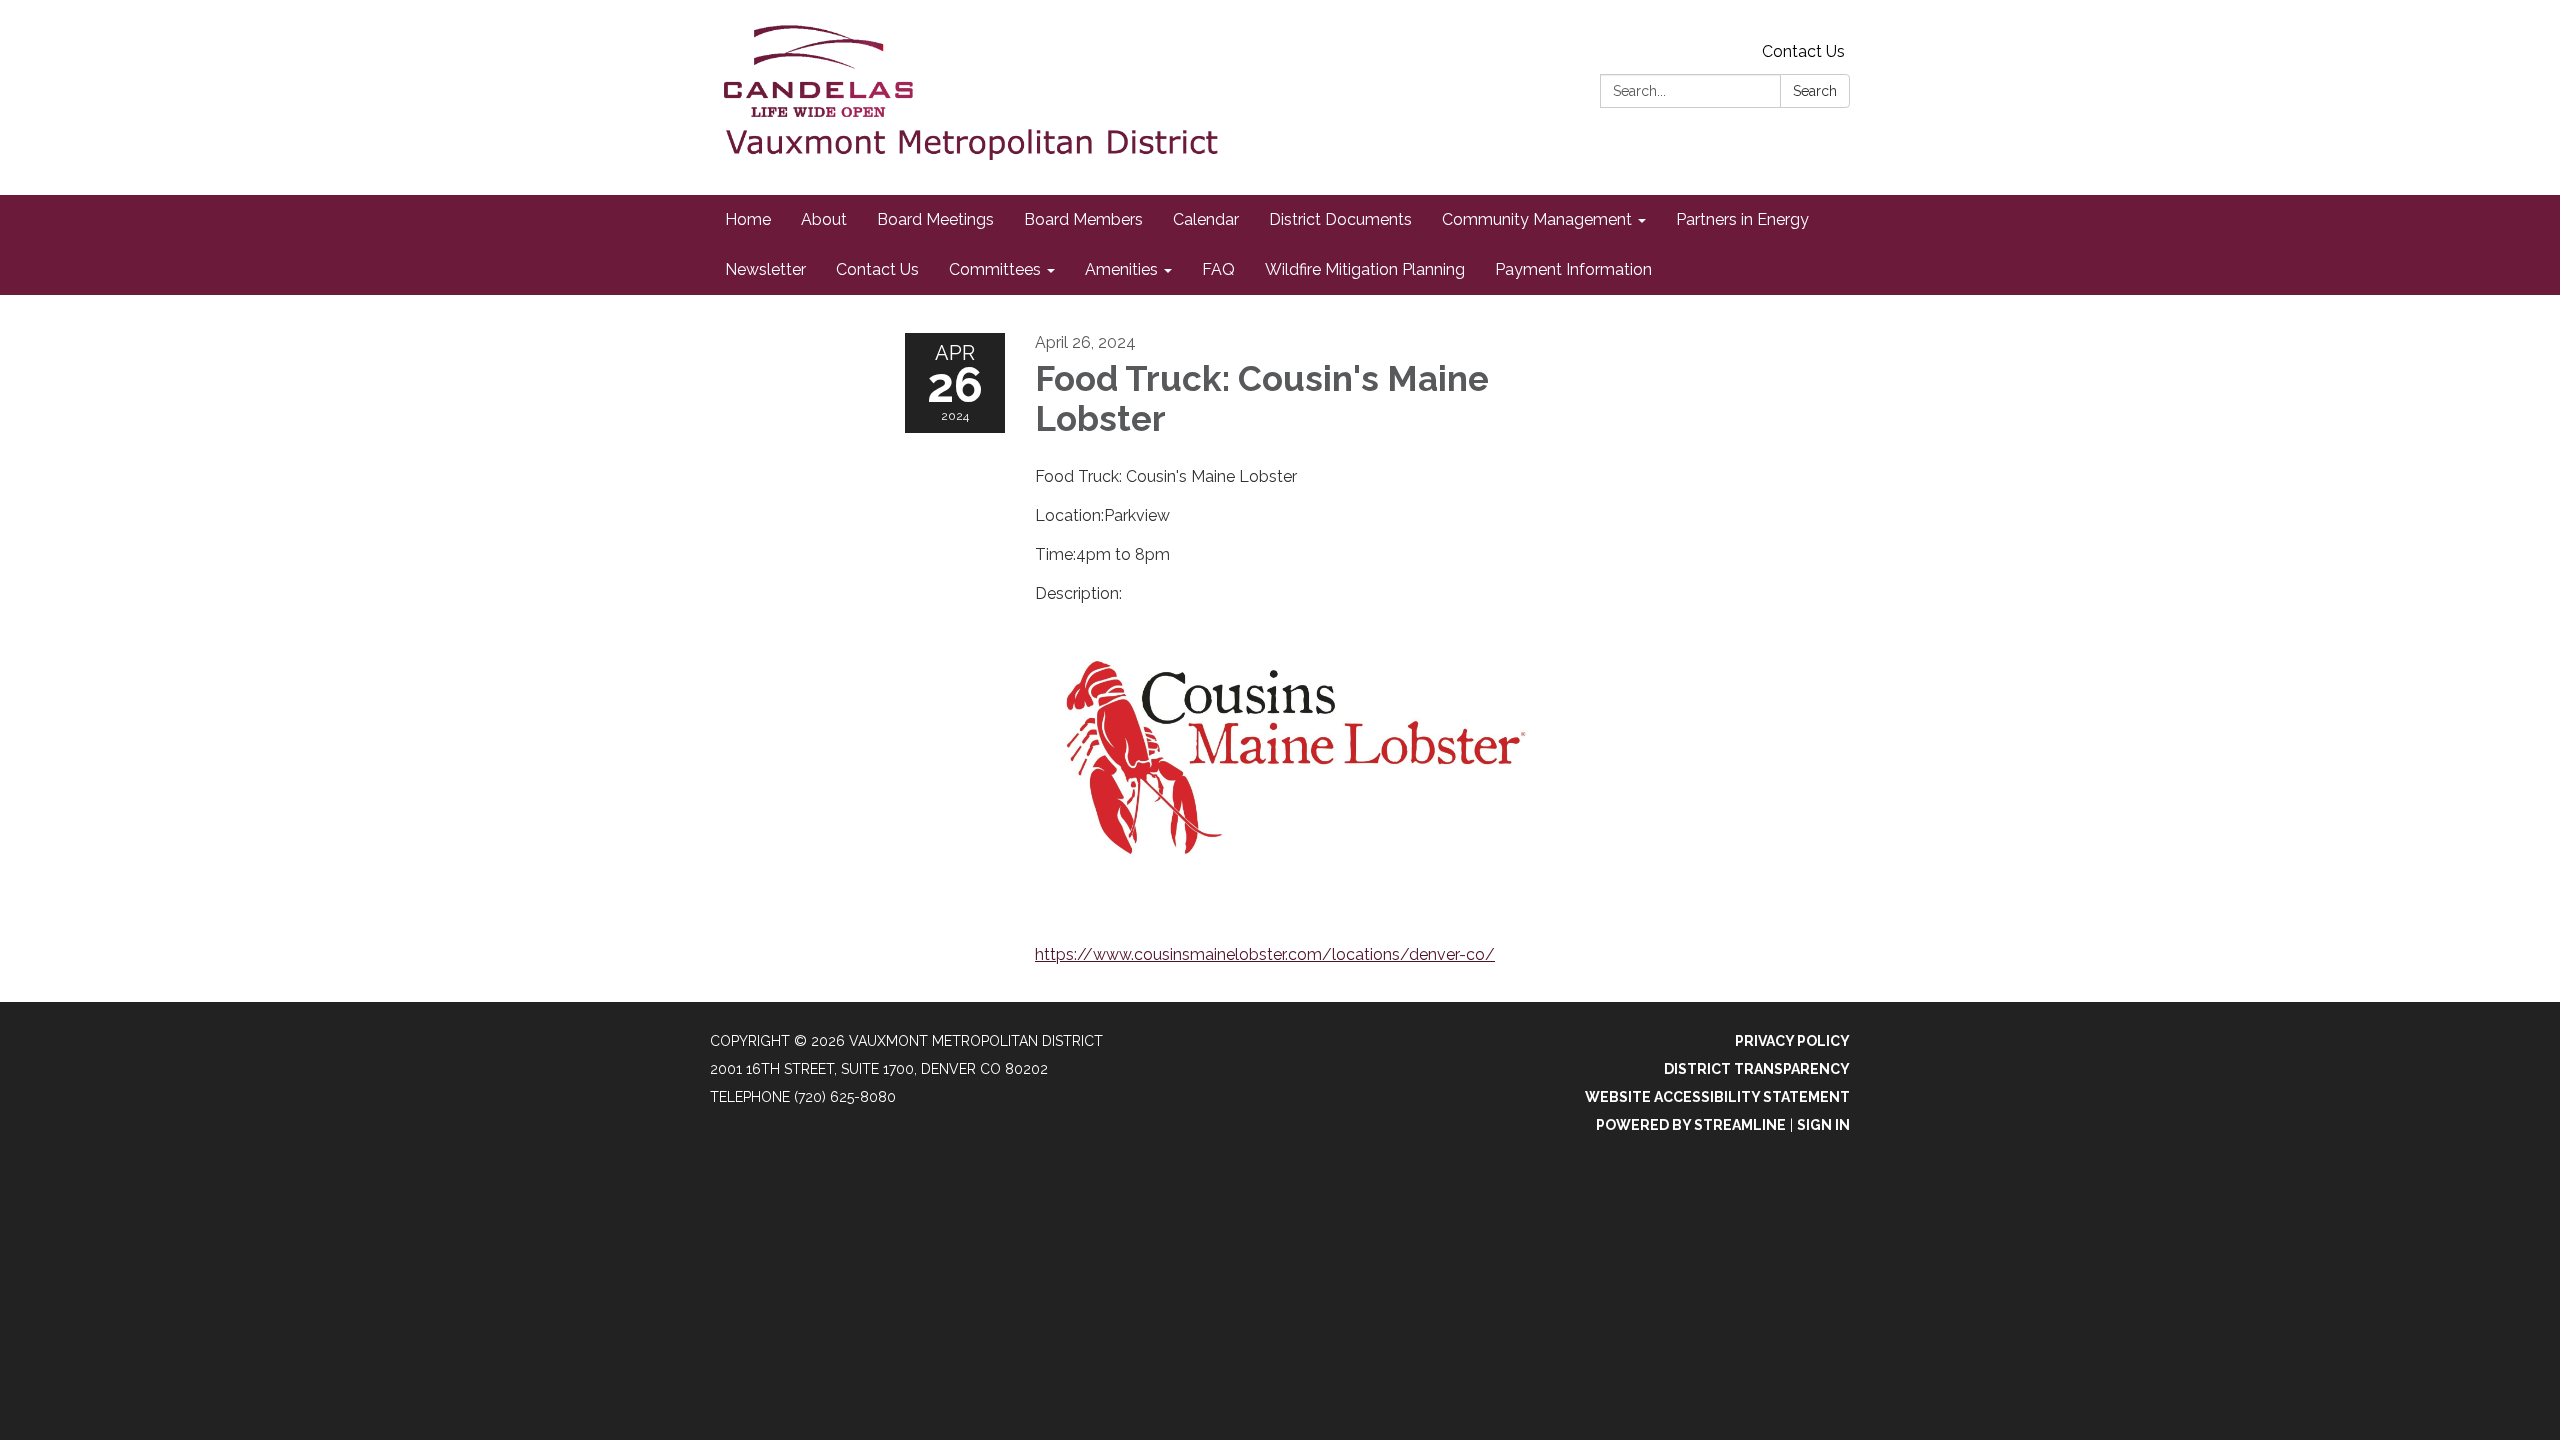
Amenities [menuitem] (1121, 269)
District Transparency (1757, 1069)
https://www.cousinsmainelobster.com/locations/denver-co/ (1265, 954)
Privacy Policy (1792, 1041)
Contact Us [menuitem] (877, 269)
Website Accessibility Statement (1717, 1097)
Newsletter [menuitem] (765, 269)
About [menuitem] (824, 219)
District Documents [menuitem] (1340, 219)
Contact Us (1803, 51)
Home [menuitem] (748, 219)
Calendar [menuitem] (1206, 219)
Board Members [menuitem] (1083, 219)
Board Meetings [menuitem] (935, 219)
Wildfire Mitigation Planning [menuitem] (1365, 269)
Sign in (1823, 1125)
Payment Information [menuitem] (1573, 269)
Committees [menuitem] (995, 269)
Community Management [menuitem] (1537, 219)
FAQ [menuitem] (1218, 269)
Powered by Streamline (1691, 1125)
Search (1815, 91)
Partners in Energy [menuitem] (1742, 219)
